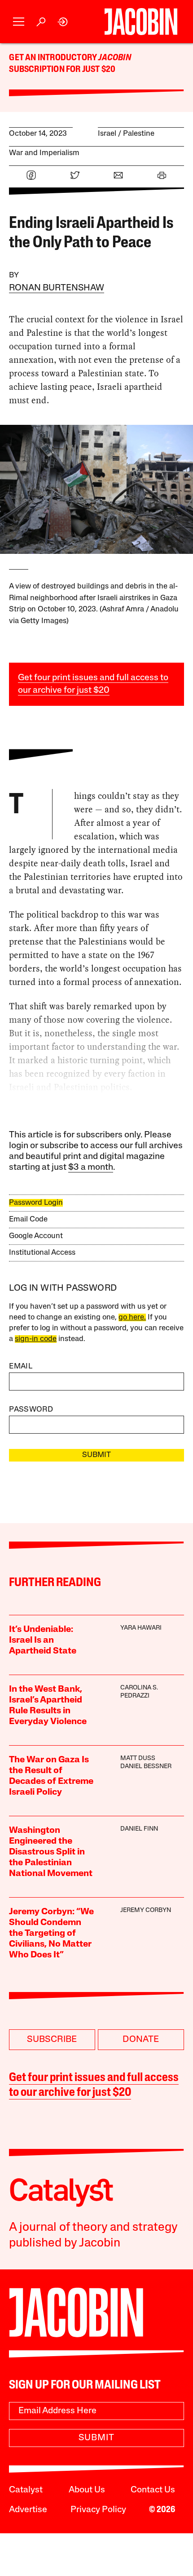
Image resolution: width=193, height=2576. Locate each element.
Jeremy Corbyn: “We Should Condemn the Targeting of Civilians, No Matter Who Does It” (51, 1934)
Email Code (28, 1219)
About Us (87, 2490)
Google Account (36, 1236)
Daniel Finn (139, 1829)
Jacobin (114, 58)
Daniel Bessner (146, 1767)
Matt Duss (138, 1758)
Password (31, 1410)
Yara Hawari (141, 1628)
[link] (63, 22)
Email (21, 1366)
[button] (19, 22)
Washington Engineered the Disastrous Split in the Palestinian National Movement (51, 1852)
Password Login (36, 1203)
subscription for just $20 (62, 70)
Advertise (28, 2510)
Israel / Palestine (126, 134)
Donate (141, 2040)
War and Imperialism (44, 153)
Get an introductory (54, 58)
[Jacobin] (141, 22)
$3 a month (91, 1168)
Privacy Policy (98, 2510)
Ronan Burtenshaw (57, 288)
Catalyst (26, 2490)
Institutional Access (42, 1253)
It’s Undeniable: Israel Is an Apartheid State (43, 1640)
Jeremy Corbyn (146, 1910)
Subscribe (52, 2040)
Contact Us (153, 2490)
